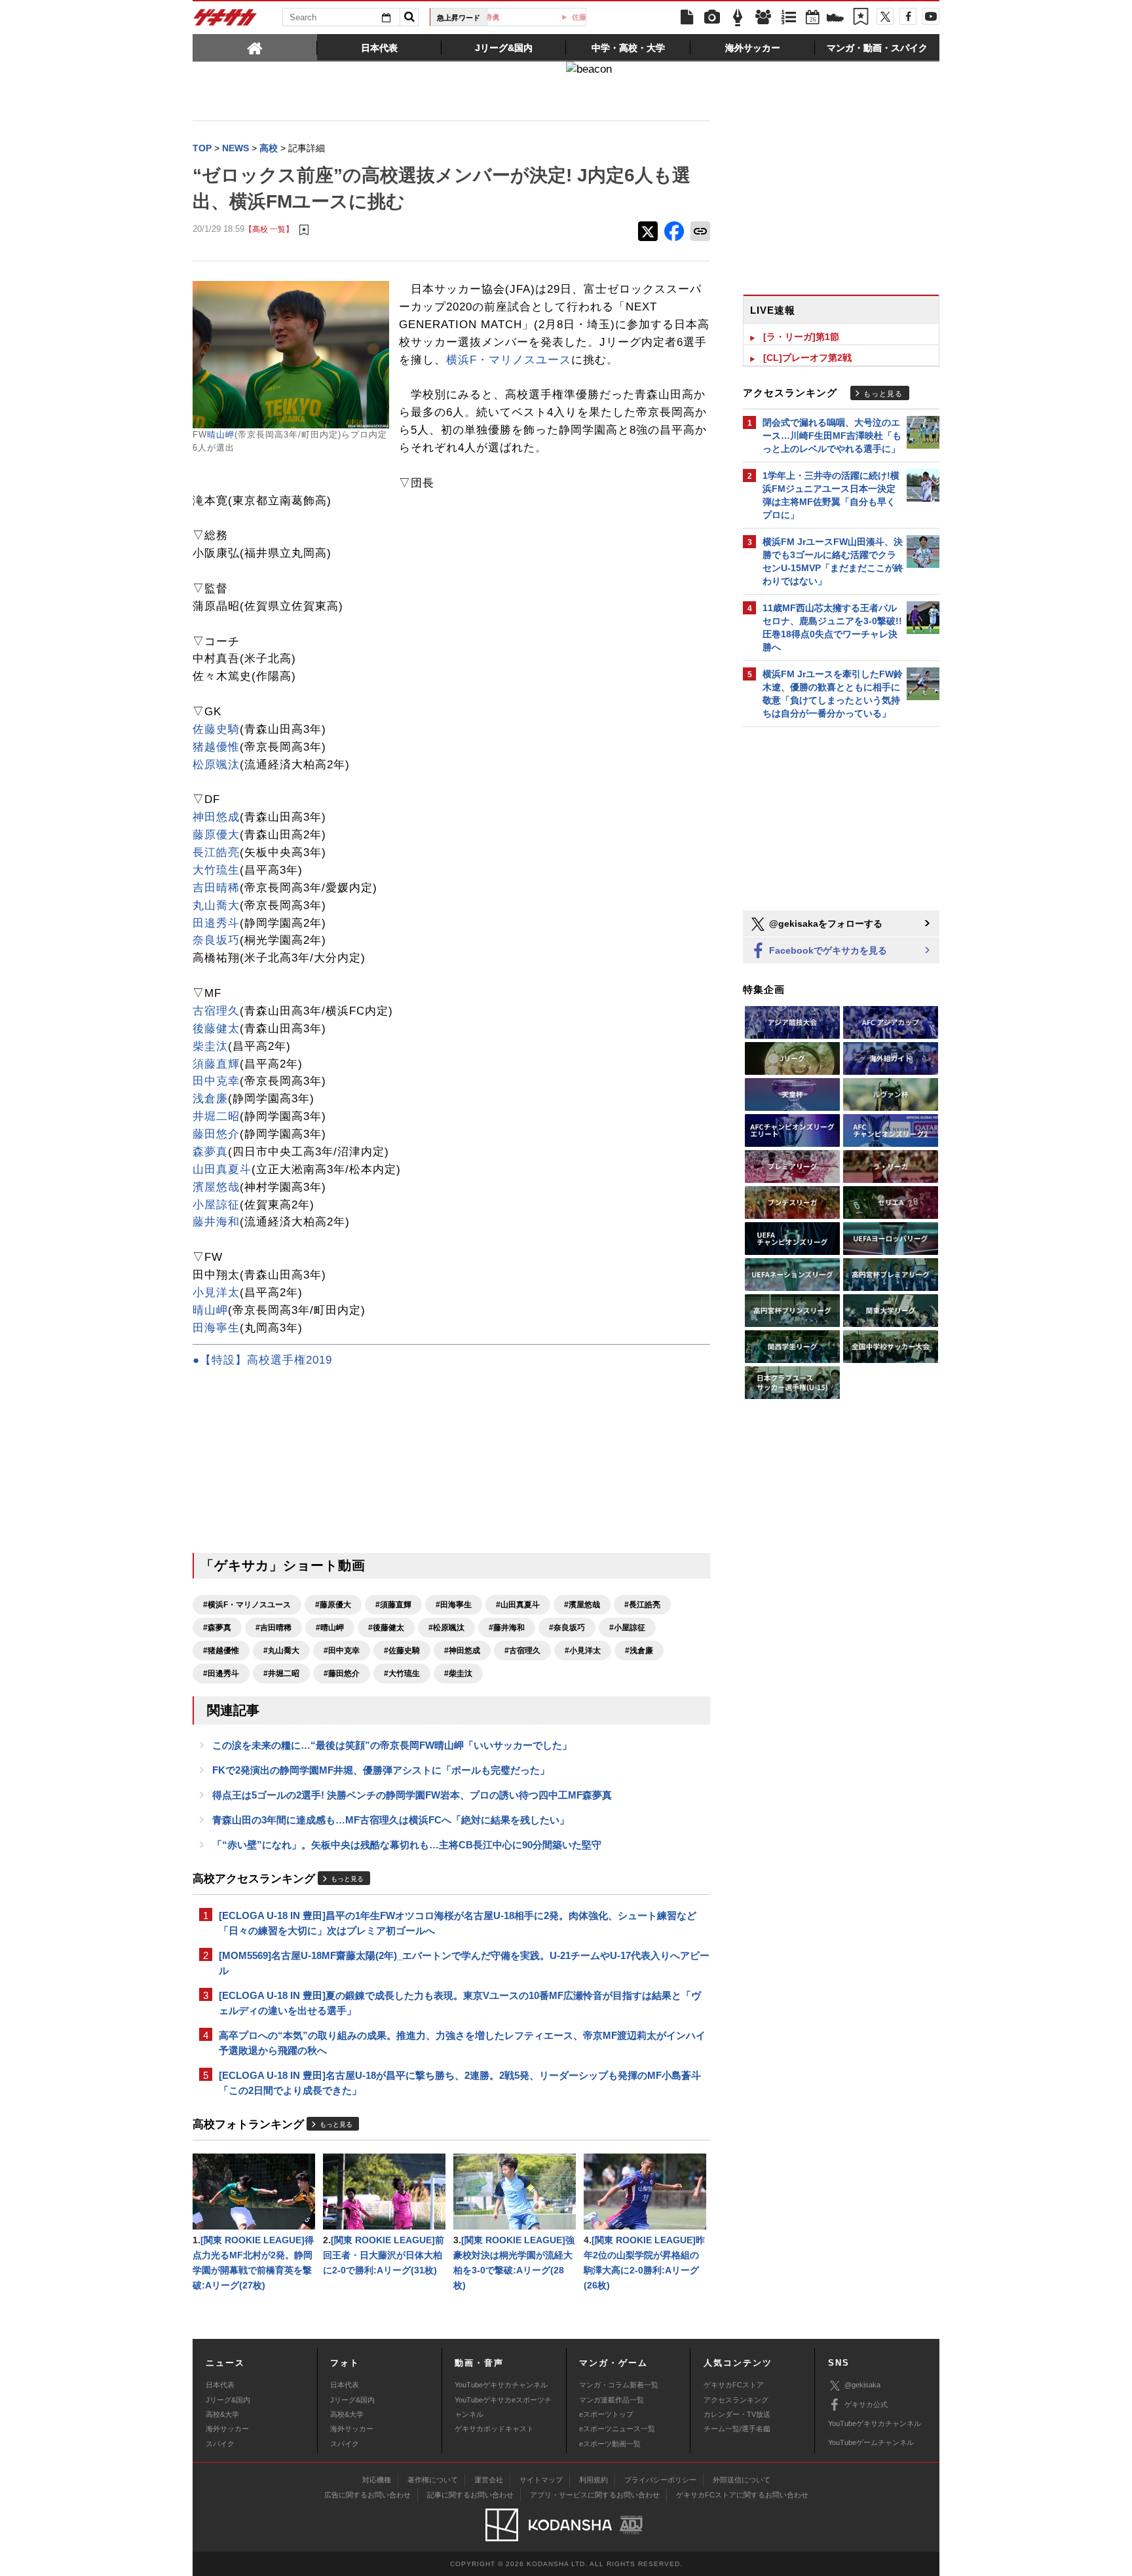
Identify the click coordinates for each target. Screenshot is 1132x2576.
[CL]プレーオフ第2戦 (807, 358)
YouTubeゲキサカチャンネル (501, 2385)
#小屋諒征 (627, 1628)
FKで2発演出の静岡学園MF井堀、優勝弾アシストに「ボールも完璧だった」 (381, 1770)
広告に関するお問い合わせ (368, 2495)
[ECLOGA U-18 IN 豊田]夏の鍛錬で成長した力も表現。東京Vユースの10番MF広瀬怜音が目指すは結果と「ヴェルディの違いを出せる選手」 (460, 2003)
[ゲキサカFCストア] (835, 19)
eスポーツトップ (606, 2414)
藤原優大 (216, 835)
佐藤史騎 (216, 729)
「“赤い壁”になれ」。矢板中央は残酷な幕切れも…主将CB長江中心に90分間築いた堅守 (407, 1845)
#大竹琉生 (402, 1673)
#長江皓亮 (642, 1605)
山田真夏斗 (222, 1169)
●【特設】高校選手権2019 (262, 1360)
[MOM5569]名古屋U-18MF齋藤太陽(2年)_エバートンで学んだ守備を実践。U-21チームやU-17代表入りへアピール (464, 1963)
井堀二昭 (216, 1116)
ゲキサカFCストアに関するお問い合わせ (742, 2495)
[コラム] (738, 18)
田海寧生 (216, 1328)
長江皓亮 (216, 852)
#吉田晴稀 (274, 1628)
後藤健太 (216, 1029)
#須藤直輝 (393, 1605)
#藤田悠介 (342, 1673)
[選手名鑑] (763, 18)
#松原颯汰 (446, 1628)
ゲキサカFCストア (734, 2385)
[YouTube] (931, 16)
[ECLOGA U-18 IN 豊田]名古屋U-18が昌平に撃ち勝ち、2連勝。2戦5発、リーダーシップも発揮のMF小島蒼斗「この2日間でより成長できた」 (460, 2083)
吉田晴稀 (216, 888)
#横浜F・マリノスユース (247, 1605)
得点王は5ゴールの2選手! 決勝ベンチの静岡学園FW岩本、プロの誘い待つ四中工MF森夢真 (412, 1795)
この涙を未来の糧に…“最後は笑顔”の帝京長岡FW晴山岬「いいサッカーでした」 (392, 1745)
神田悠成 (216, 817)
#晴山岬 (330, 1628)
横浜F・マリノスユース (509, 360)
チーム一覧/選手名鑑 (737, 2429)
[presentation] (255, 47)
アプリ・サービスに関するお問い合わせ (595, 2495)
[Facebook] (908, 16)
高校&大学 (222, 2414)
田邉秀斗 (216, 923)
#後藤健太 (386, 1628)
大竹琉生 (216, 870)
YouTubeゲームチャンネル (871, 2442)
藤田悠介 (216, 1134)
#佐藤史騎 (402, 1651)
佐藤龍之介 (541, 17)
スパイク (220, 2444)
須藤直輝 (216, 1064)
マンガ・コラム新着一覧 (619, 2385)
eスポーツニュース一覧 (617, 2429)
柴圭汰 (210, 1046)
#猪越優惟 (221, 1651)
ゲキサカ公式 (866, 2404)
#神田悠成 (462, 1651)
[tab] (255, 47)
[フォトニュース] (712, 18)
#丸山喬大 (281, 1651)
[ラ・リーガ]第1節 (801, 337)
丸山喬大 (216, 905)
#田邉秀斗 (221, 1673)
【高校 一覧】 (269, 229)
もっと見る (347, 1879)
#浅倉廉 (639, 1651)
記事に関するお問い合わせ (470, 2495)
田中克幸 (216, 1081)
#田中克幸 (342, 1651)
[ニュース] (687, 18)
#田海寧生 (454, 1605)
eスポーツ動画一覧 (610, 2444)
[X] (885, 16)
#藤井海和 (507, 1628)
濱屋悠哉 (216, 1187)
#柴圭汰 (458, 1673)
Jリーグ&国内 (228, 2400)
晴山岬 (221, 435)
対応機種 (377, 2480)
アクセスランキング (736, 2400)
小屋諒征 (216, 1205)
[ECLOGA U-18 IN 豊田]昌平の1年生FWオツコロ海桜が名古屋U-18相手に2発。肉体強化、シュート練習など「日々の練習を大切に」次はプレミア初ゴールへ (458, 1923)
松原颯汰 (216, 765)
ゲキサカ (225, 21)
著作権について (433, 2480)
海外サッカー (227, 2429)
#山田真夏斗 (518, 1605)
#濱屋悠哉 (582, 1605)
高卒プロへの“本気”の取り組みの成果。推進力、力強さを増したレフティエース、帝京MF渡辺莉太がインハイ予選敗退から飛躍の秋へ (462, 2043)
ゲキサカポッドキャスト (494, 2429)
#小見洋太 (583, 1651)
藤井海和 (216, 1222)
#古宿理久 (522, 1651)
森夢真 (210, 1152)
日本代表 (220, 2385)
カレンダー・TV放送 (737, 2414)
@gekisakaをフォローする (824, 924)
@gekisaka (862, 2385)
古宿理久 (216, 1011)
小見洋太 (216, 1293)
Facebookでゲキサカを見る (827, 950)
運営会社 (489, 2480)
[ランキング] (789, 18)
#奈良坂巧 (567, 1628)
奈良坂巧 (216, 940)
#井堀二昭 (281, 1673)
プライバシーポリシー (660, 2480)
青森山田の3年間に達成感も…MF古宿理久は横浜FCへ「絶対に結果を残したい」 (391, 1820)
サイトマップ (541, 2480)
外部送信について (742, 2480)
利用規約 (594, 2480)
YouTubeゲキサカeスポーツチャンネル (503, 2407)
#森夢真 (217, 1628)
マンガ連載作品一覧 (612, 2400)
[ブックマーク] (861, 18)
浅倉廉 (210, 1099)
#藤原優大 (333, 1605)
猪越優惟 (216, 747)
